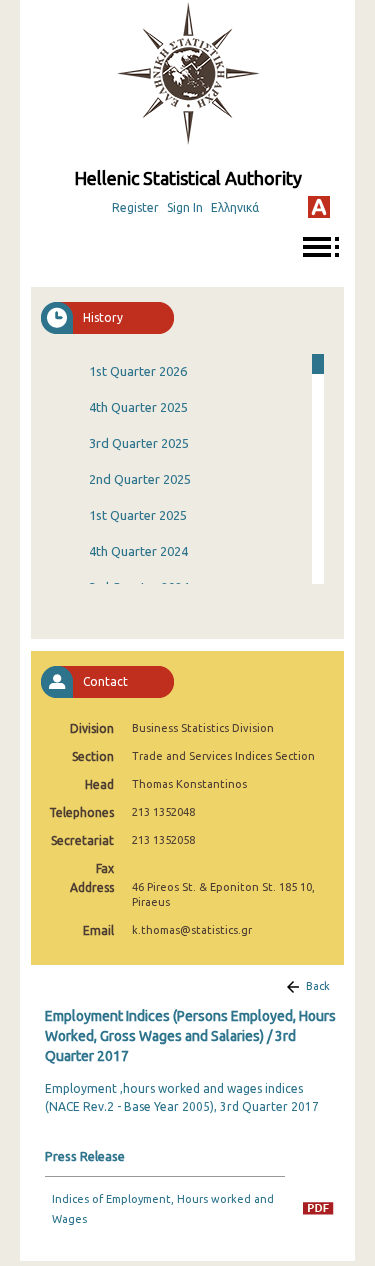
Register (135, 207)
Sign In (185, 207)
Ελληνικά (235, 207)
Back (318, 986)
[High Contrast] (319, 207)
